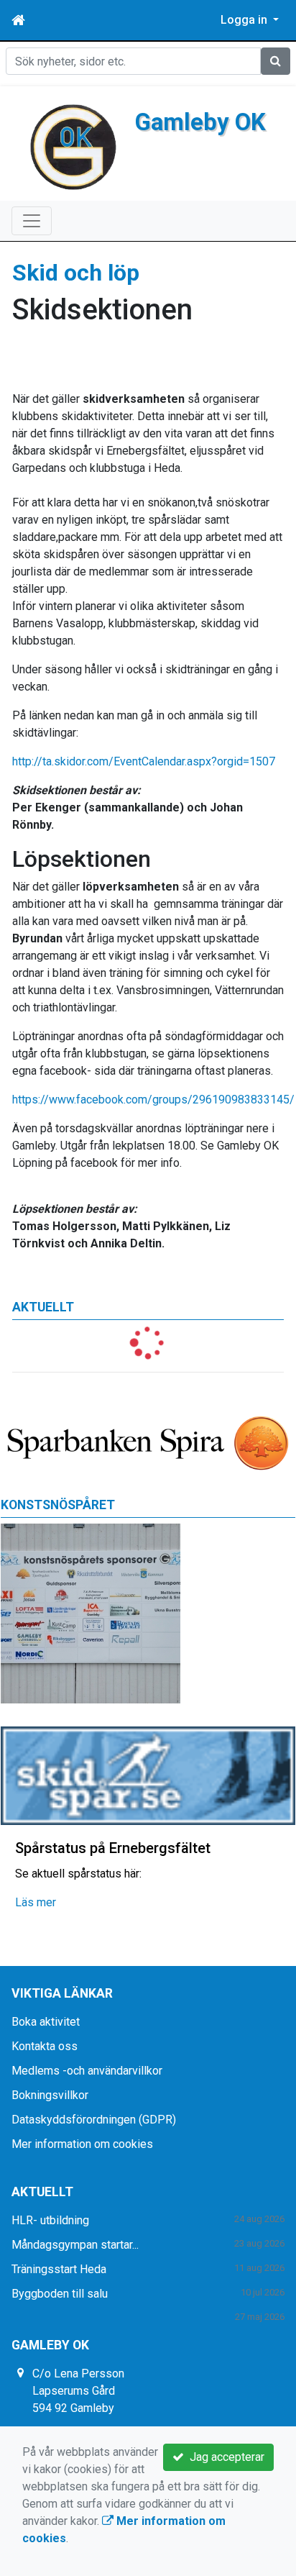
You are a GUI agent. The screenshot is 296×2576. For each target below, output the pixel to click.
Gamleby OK (200, 122)
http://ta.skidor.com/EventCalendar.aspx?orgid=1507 (144, 761)
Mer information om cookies (82, 2144)
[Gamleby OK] (73, 146)
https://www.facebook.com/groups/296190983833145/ (153, 1100)
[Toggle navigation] (32, 221)
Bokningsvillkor (50, 2095)
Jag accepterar (224, 2457)
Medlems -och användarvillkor (87, 2071)
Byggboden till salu (60, 2294)
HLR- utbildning (50, 2220)
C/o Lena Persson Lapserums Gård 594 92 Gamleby (78, 2391)
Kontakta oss (45, 2046)
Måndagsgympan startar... (75, 2245)
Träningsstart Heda (59, 2269)
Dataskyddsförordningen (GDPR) (94, 2120)
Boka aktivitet (46, 2022)
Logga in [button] (245, 20)
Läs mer (36, 1902)
